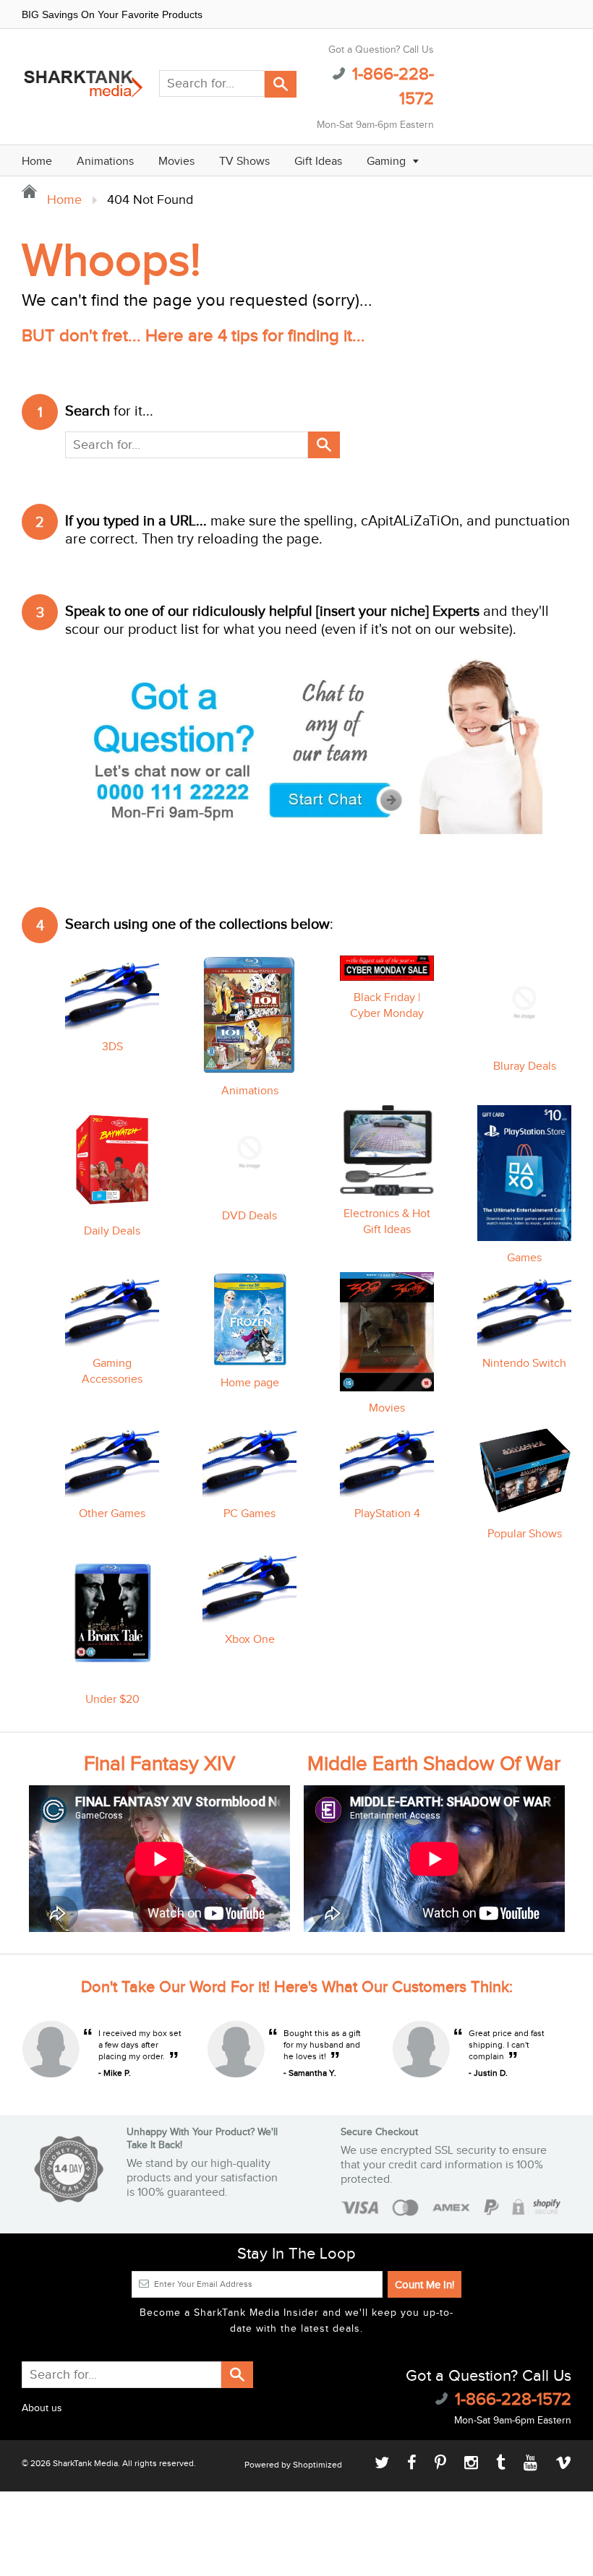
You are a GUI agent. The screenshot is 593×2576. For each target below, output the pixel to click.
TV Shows (244, 162)
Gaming (388, 162)
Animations (105, 162)
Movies (176, 162)
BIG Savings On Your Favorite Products (112, 14)
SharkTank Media (85, 2463)
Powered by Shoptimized (293, 2465)
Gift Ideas (318, 162)
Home (37, 162)
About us (42, 2408)
